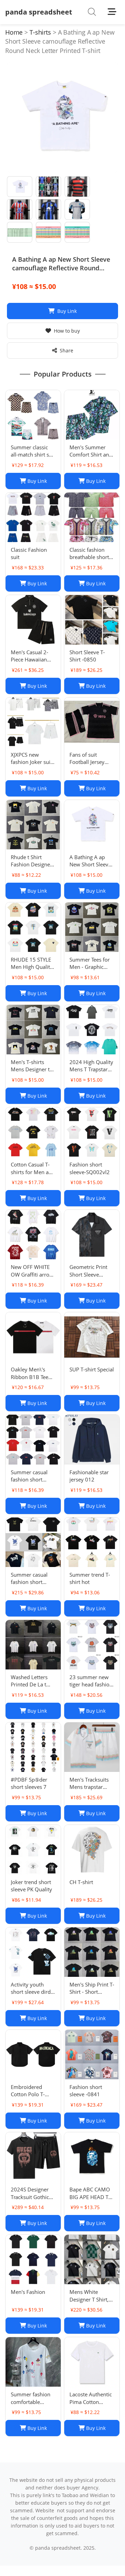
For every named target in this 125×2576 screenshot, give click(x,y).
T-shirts (40, 32)
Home (14, 32)
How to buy (67, 331)
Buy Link (67, 311)
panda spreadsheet (39, 12)
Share (66, 350)
